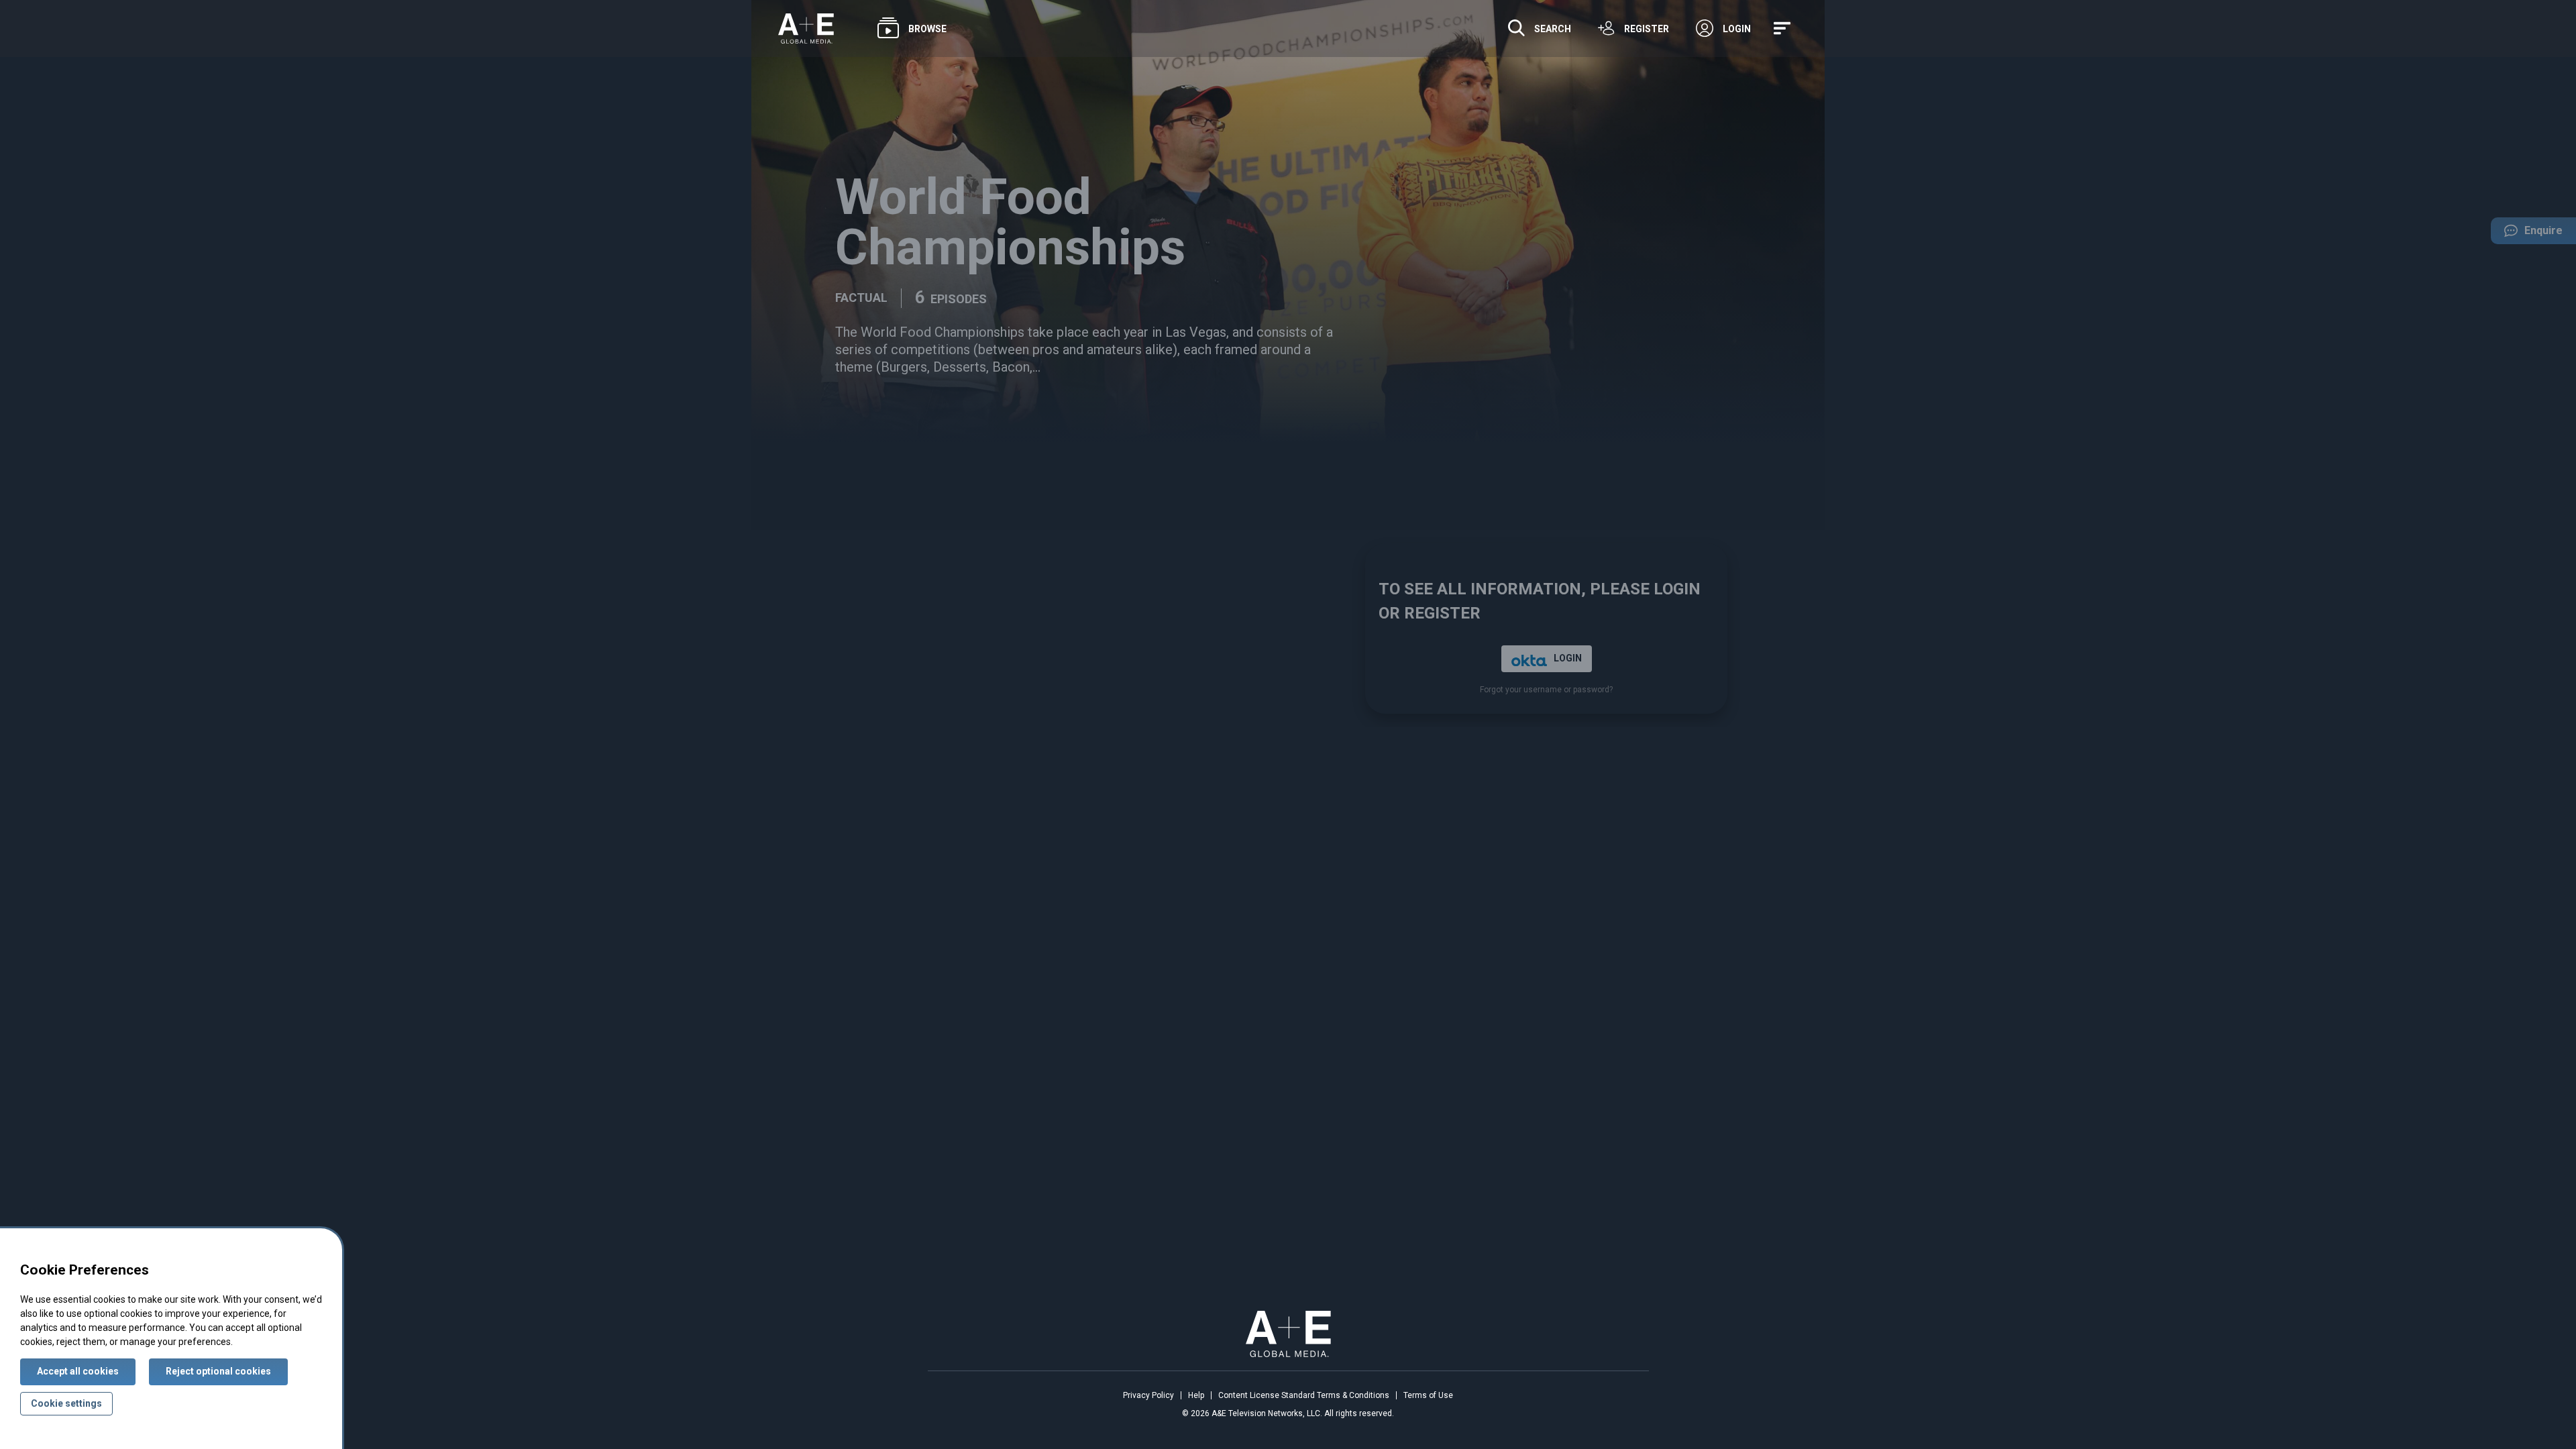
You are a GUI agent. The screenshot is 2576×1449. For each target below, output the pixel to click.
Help (1196, 1395)
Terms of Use (1428, 1395)
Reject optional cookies (218, 1371)
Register (1647, 29)
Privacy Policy (1148, 1395)
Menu (1784, 29)
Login (1737, 29)
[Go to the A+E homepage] (806, 29)
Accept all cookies (78, 1371)
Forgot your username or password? (1546, 690)
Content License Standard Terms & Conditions (1304, 1395)
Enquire (2527, 234)
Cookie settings (66, 1403)
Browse (927, 29)
